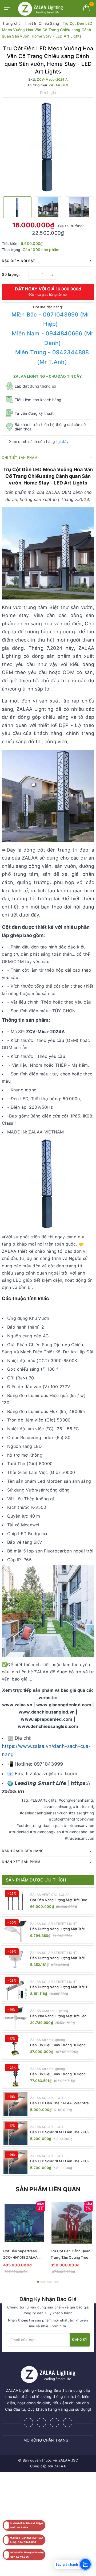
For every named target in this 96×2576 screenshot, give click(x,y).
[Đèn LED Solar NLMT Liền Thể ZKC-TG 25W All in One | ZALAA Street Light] (15, 2162)
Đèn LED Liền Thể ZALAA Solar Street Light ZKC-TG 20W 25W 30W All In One (61, 2103)
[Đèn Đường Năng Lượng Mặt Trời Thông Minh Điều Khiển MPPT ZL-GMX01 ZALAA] (15, 1930)
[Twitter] (41, 2423)
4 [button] (56, 2282)
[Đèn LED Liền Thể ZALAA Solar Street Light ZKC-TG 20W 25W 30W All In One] (15, 2104)
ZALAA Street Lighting (47, 2040)
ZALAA (60, 2466)
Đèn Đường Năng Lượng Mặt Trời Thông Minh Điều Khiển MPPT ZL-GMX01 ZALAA (58, 1929)
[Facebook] (28, 2423)
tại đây (63, 441)
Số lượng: (11, 274)
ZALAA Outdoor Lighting (49, 2011)
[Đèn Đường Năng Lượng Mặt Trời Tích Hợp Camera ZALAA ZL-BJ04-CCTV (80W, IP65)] (15, 1988)
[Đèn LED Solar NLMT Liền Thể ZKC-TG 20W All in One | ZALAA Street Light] (15, 2133)
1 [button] (38, 2282)
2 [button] (43, 2282)
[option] (48, 146)
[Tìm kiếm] (77, 8)
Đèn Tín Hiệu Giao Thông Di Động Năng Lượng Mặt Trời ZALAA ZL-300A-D (58, 2045)
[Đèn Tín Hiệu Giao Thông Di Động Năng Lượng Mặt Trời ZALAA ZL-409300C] (15, 2075)
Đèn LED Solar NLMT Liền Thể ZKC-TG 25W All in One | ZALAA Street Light (60, 2161)
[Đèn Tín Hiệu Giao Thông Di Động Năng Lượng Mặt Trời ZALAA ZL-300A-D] (15, 2046)
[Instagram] (55, 2423)
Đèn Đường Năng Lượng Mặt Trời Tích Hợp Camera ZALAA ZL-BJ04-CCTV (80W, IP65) (61, 1987)
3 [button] (50, 2282)
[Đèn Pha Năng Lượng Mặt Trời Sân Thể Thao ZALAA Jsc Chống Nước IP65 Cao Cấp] (15, 2017)
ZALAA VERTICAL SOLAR (50, 1895)
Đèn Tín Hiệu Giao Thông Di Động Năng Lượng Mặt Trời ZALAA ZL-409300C (58, 2074)
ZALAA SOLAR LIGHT (47, 2098)
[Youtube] (68, 2423)
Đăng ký (80, 2339)
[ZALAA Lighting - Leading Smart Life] (41, 9)
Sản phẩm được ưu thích (36, 1880)
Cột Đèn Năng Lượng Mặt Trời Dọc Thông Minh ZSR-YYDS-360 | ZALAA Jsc (60, 1900)
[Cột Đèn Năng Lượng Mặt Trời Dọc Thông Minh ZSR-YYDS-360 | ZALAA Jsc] (15, 1901)
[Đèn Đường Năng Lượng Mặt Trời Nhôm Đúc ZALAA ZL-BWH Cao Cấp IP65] (15, 1959)
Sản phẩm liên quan (48, 2189)
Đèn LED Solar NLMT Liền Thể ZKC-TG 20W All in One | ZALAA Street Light (60, 2132)
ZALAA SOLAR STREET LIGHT (54, 1924)
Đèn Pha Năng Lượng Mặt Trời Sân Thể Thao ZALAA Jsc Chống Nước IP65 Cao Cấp (58, 2016)
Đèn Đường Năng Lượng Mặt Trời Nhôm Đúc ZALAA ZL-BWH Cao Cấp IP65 (60, 1958)
